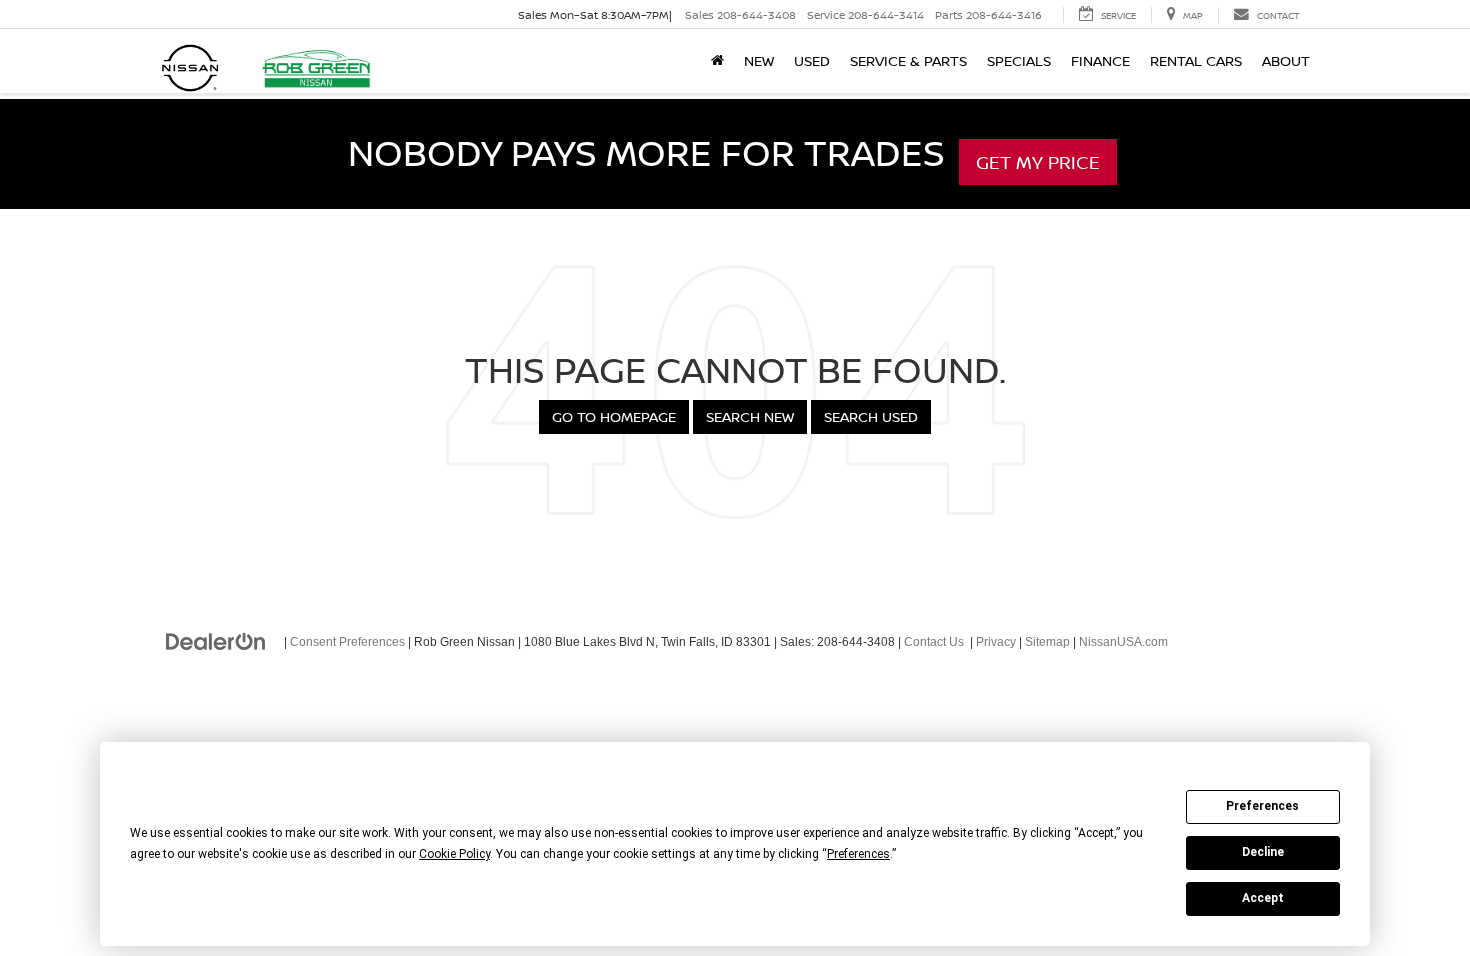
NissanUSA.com (1123, 642)
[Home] (717, 61)
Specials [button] (1019, 60)
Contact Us (934, 642)
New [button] (759, 60)
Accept (1263, 898)
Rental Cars (1196, 60)
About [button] (1286, 60)
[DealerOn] (216, 641)
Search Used (871, 416)
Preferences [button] (858, 854)
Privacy (996, 642)
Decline (1263, 852)
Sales (740, 14)
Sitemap (1047, 642)
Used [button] (812, 60)
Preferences (1262, 806)
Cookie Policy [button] (454, 854)
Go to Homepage (614, 416)
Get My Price (1038, 162)
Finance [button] (1100, 60)
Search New (750, 416)
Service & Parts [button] (908, 60)
